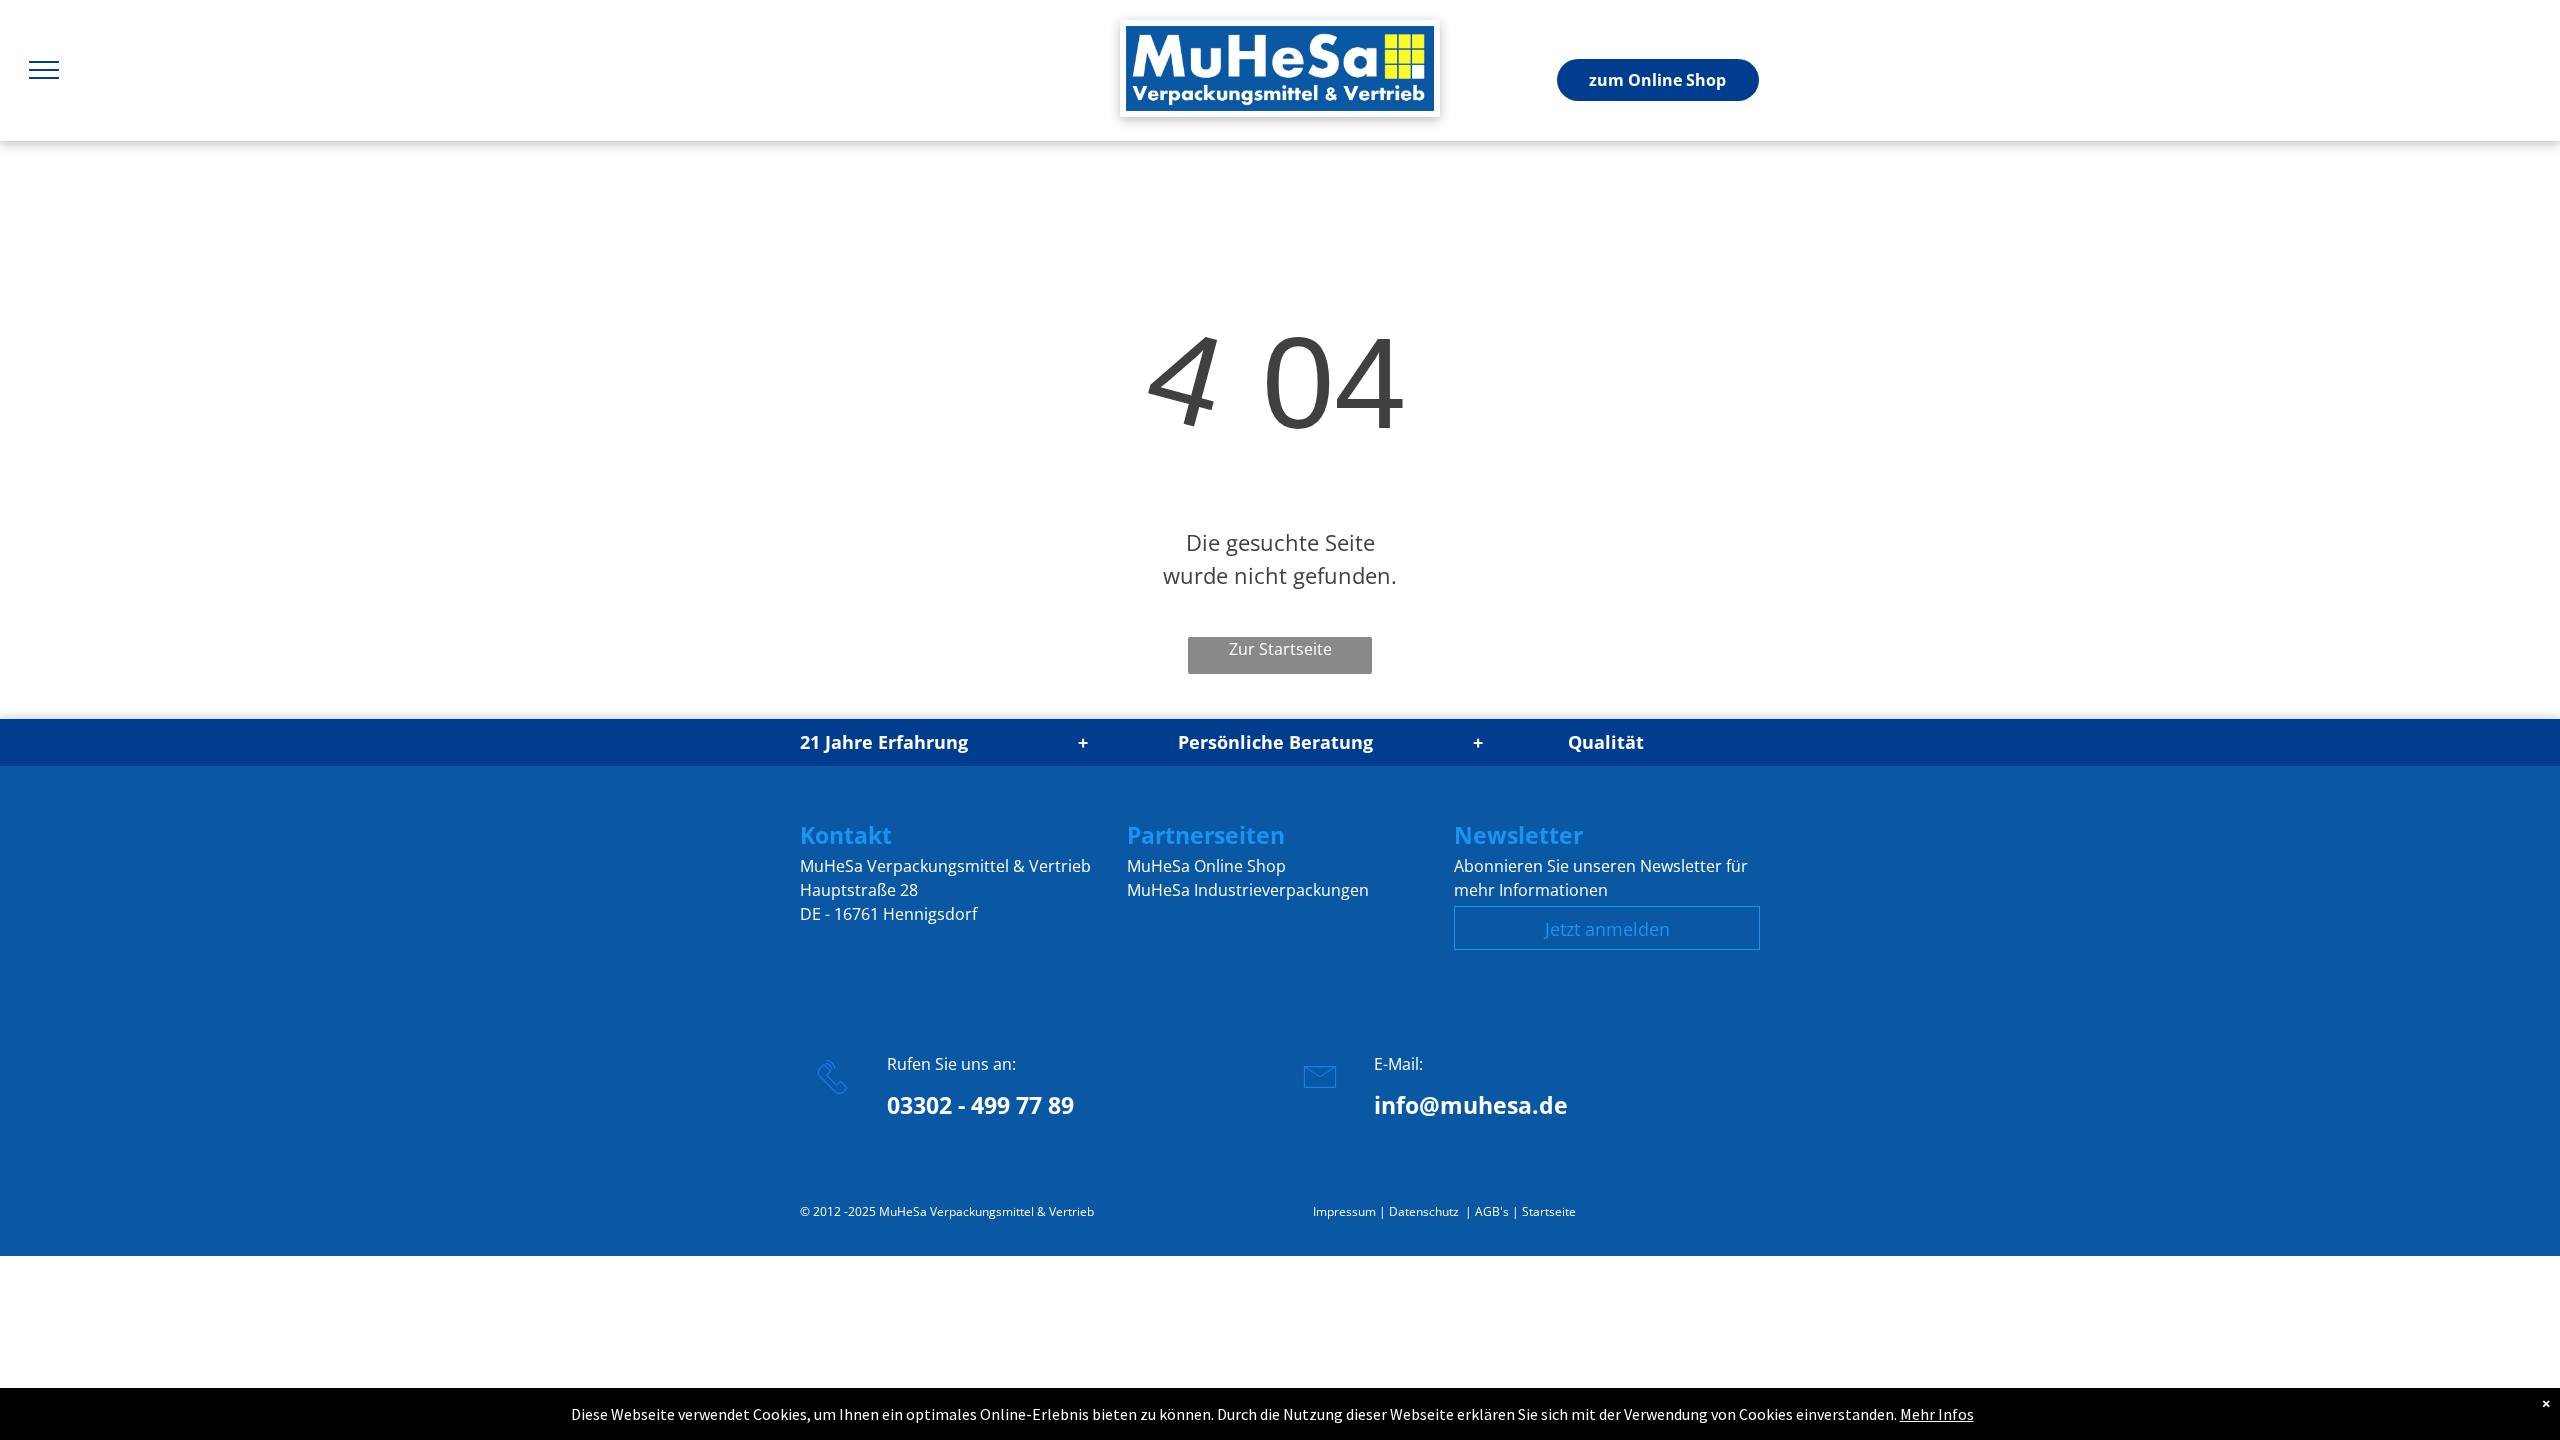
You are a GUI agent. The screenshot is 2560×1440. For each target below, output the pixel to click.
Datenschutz (1424, 1211)
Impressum (1344, 1211)
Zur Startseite (1280, 649)
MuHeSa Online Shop (1206, 866)
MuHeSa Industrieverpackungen (1248, 890)
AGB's (1492, 1211)
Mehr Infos (1937, 1414)
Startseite (1549, 1211)
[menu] (44, 70)
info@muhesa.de (1471, 1105)
